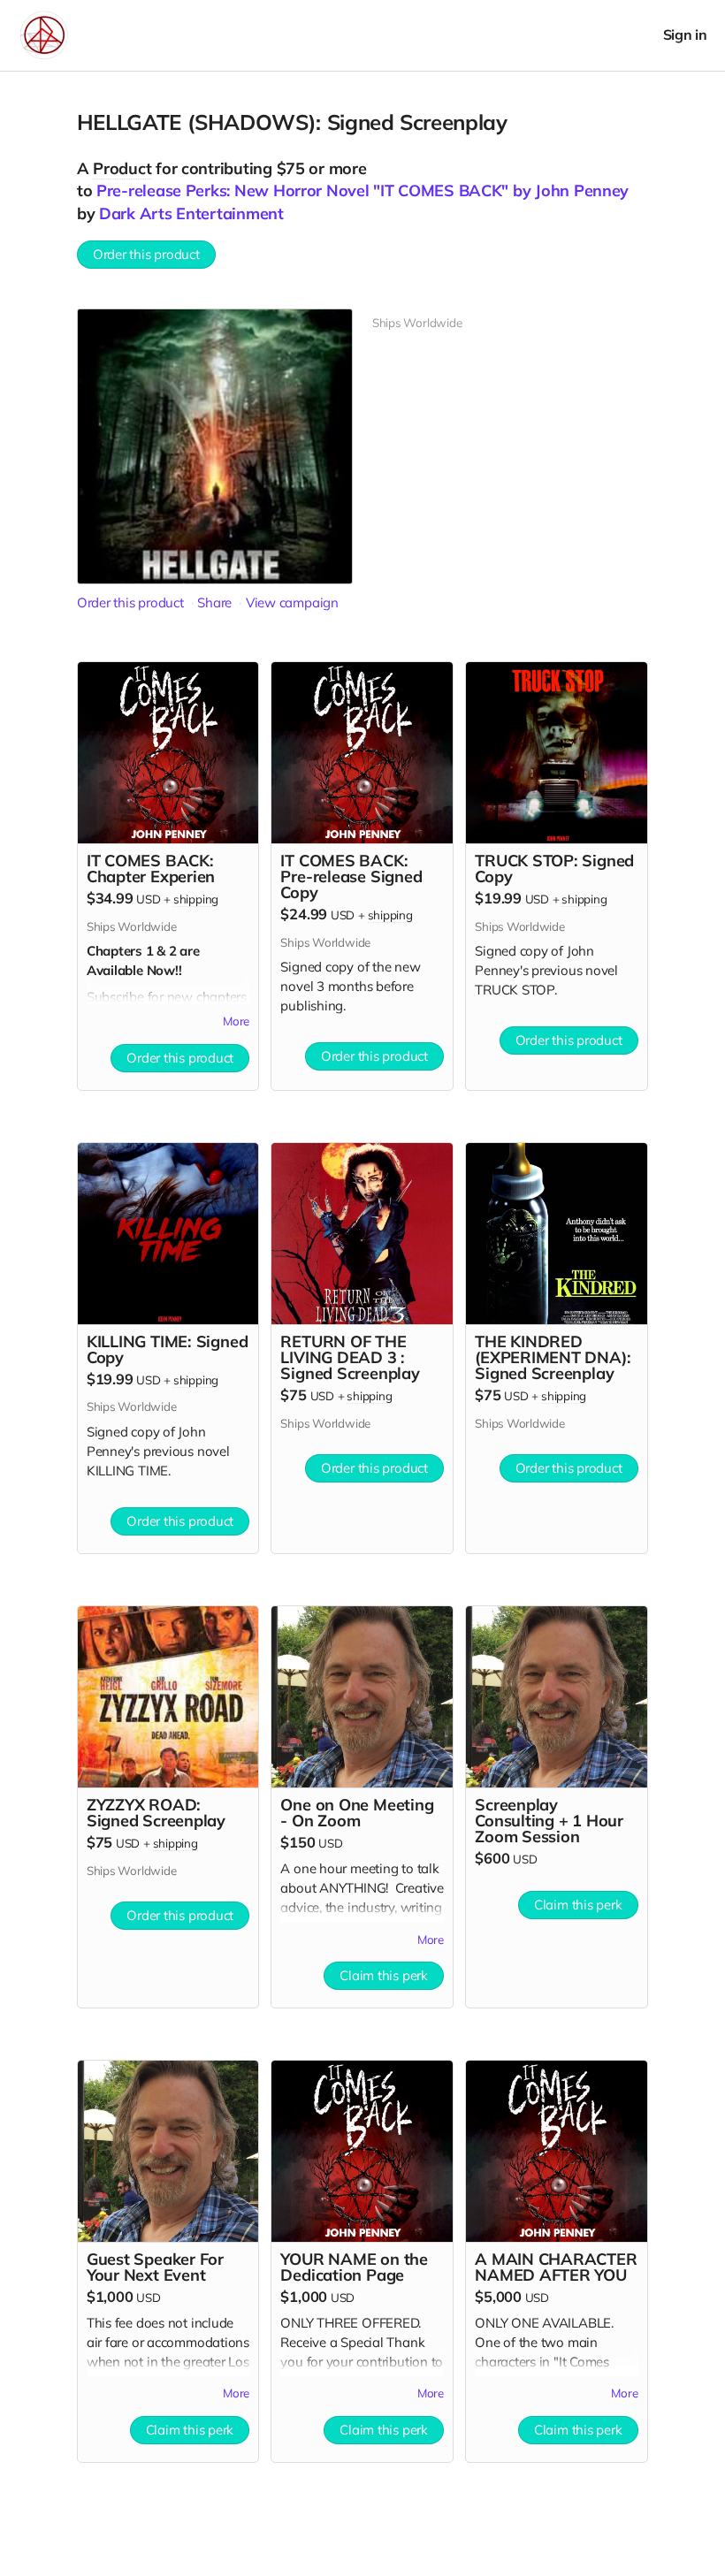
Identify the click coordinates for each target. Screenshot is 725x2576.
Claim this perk (384, 1975)
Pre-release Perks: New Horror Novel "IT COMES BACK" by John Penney (362, 191)
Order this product (146, 254)
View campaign (292, 602)
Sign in (685, 35)
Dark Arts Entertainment (191, 213)
